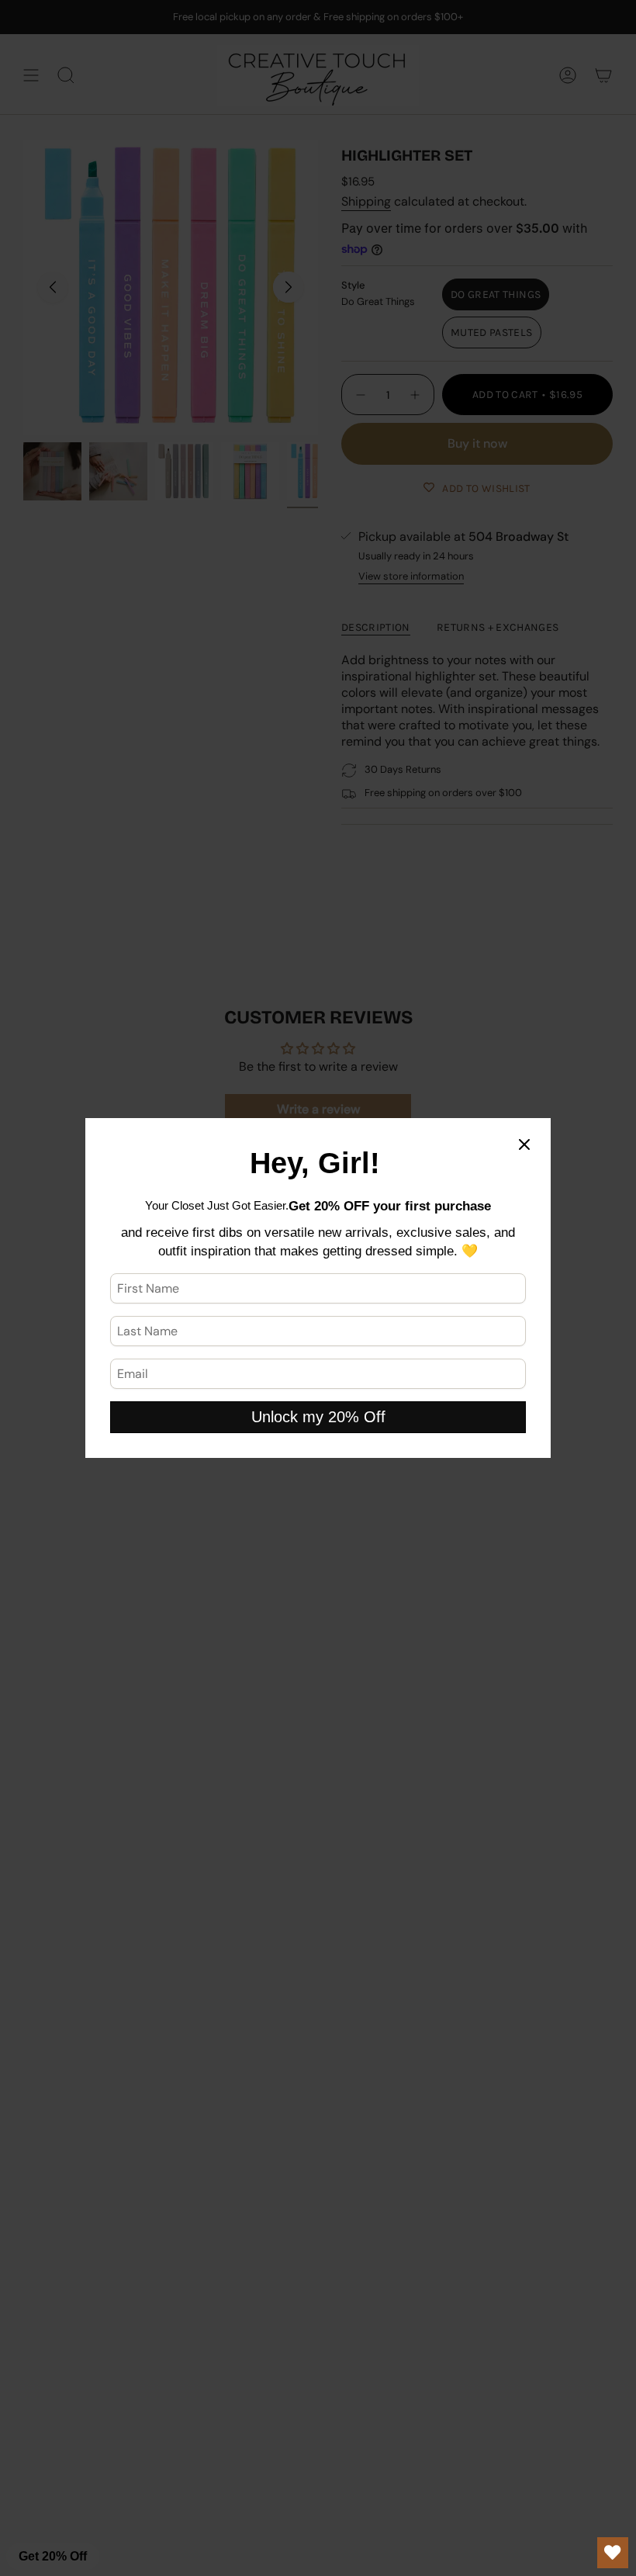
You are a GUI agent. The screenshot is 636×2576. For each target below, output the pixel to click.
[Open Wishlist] (613, 2553)
